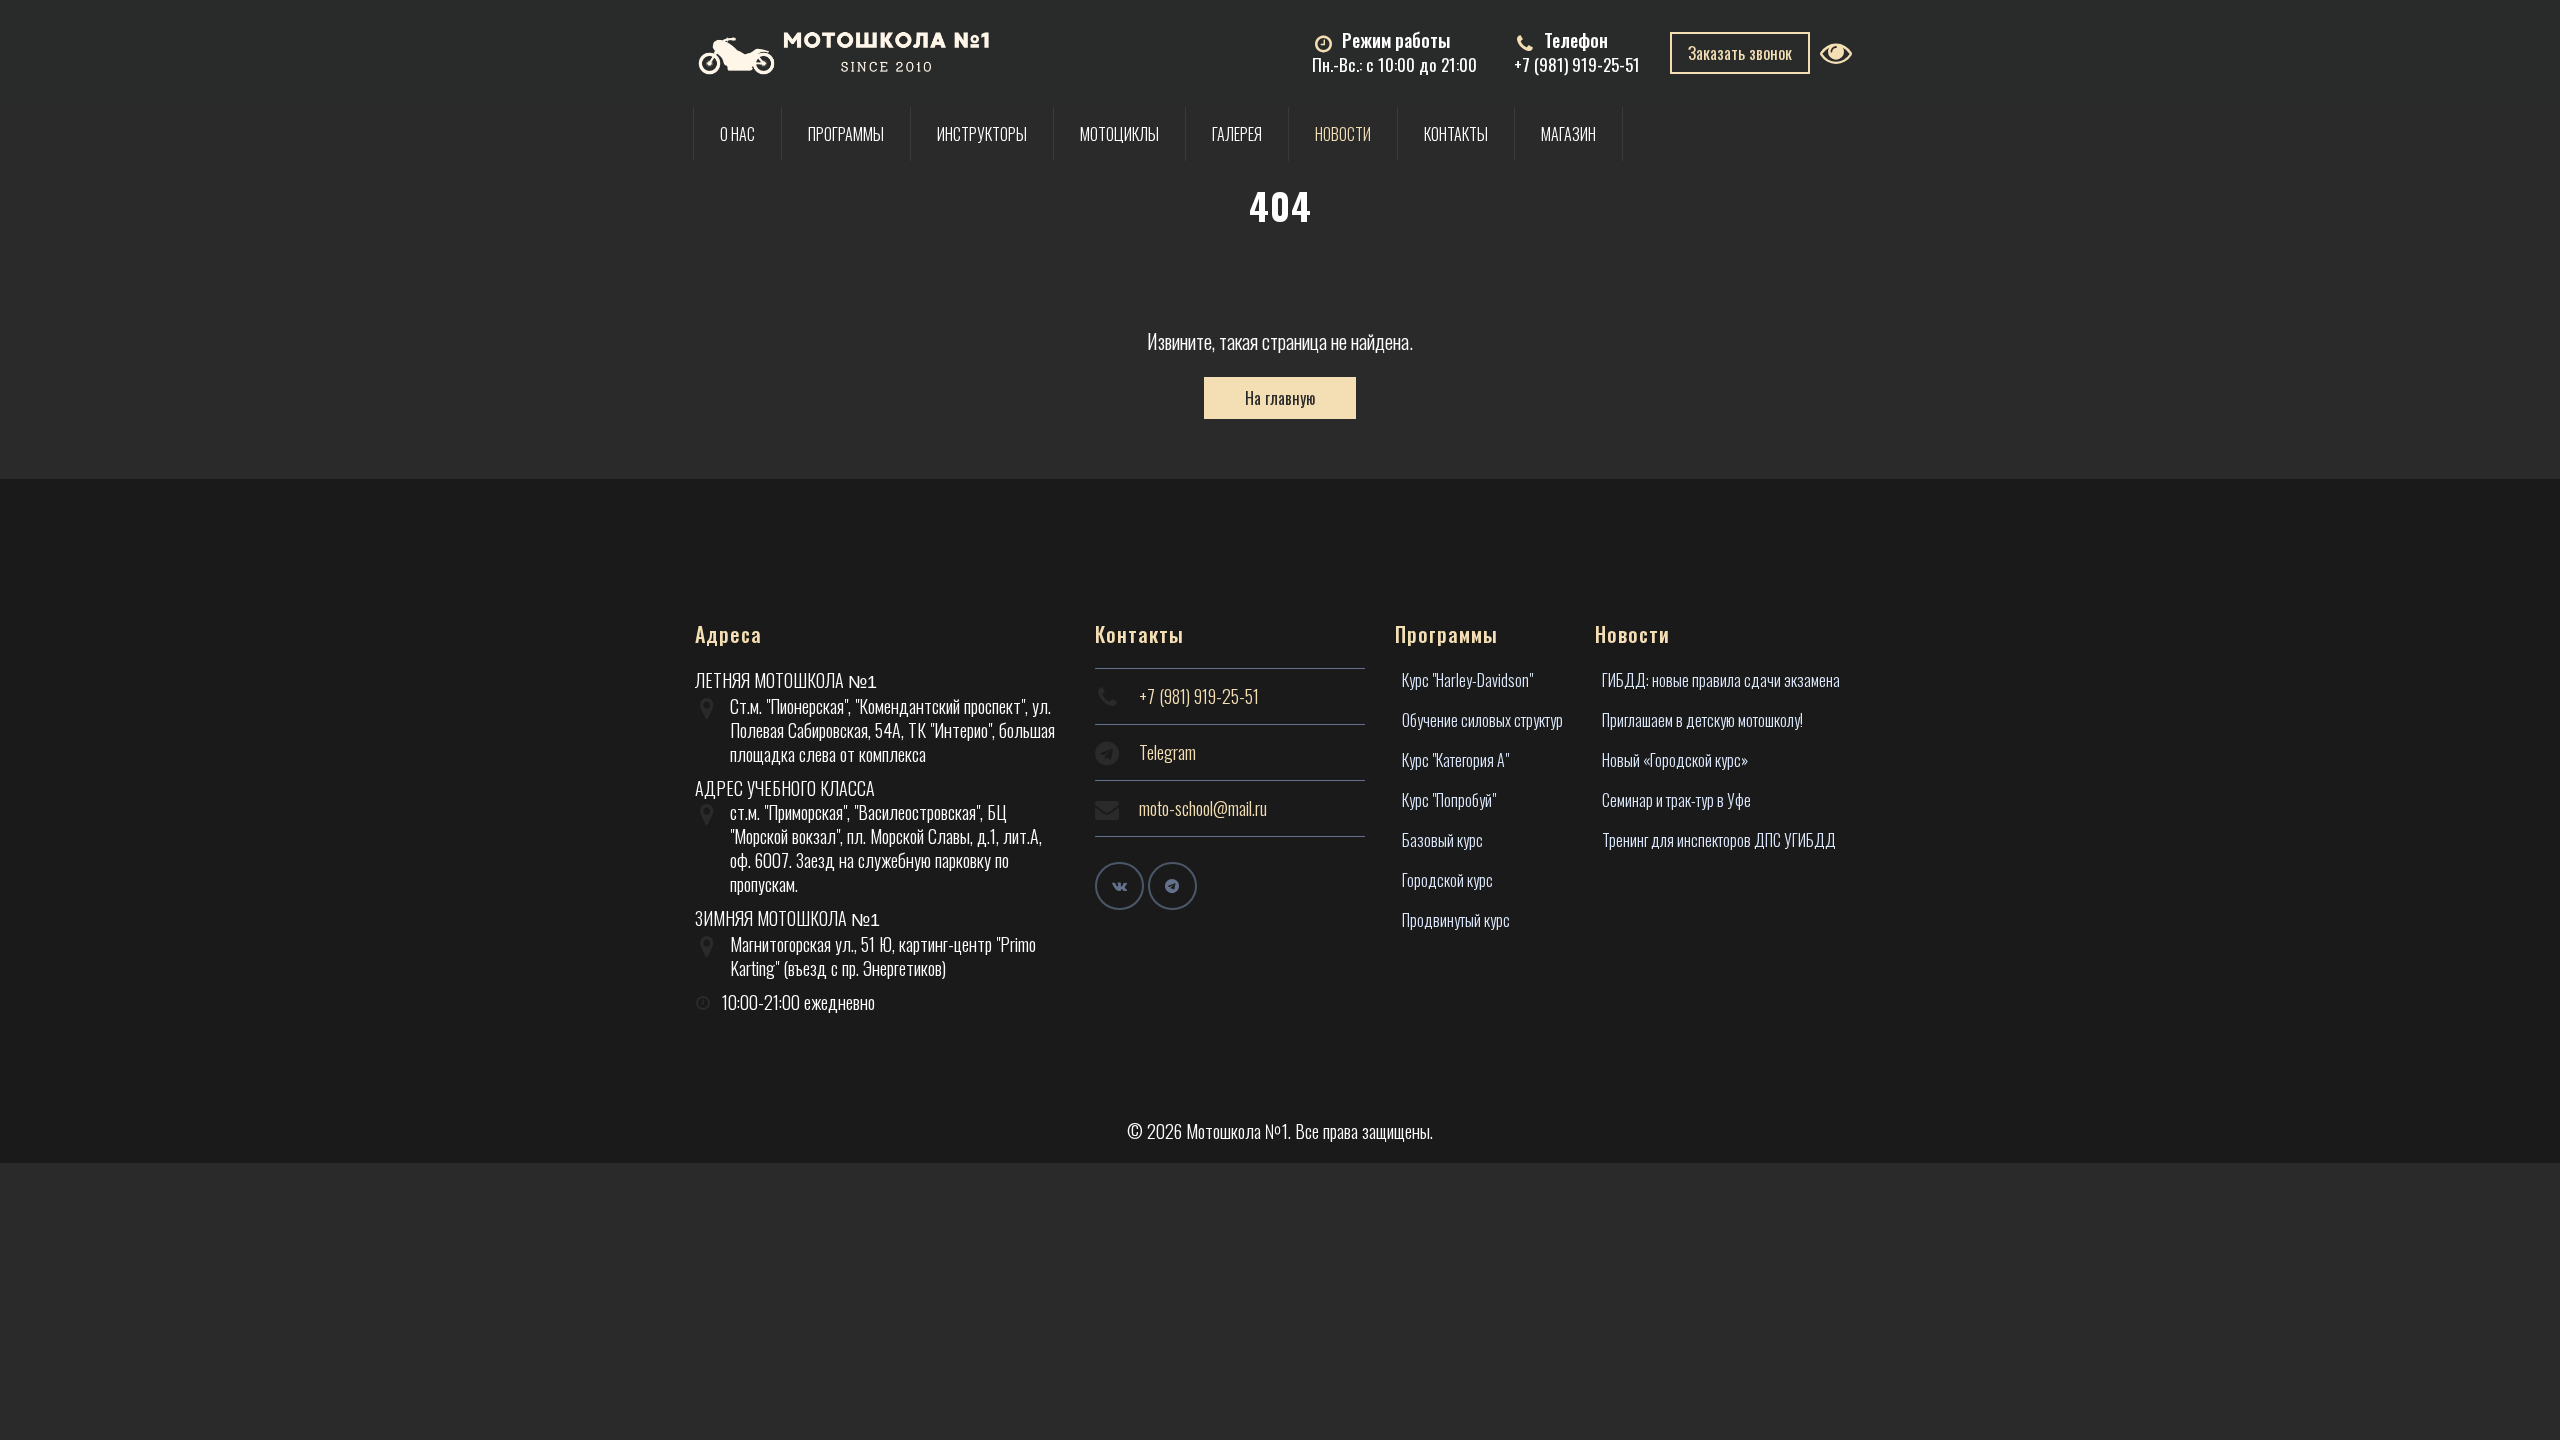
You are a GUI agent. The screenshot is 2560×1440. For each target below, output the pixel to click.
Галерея (1237, 134)
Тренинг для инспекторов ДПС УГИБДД (1719, 840)
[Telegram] (1172, 886)
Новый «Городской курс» (1675, 760)
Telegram (1167, 752)
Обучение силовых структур (1482, 720)
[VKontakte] (1119, 886)
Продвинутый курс (1456, 920)
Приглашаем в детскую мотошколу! (1702, 720)
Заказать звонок (1740, 53)
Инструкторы (982, 134)
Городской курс (1447, 880)
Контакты (1456, 134)
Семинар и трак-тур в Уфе (1676, 800)
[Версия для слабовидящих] (1842, 52)
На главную (1280, 398)
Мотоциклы (1119, 134)
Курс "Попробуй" (1449, 800)
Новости (1343, 134)
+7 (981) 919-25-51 (1577, 64)
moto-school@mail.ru (1203, 808)
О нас (737, 134)
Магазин (1568, 134)
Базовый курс (1442, 840)
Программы (846, 134)
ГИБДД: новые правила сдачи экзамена (1721, 680)
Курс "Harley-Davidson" (1467, 680)
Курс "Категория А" (1455, 760)
